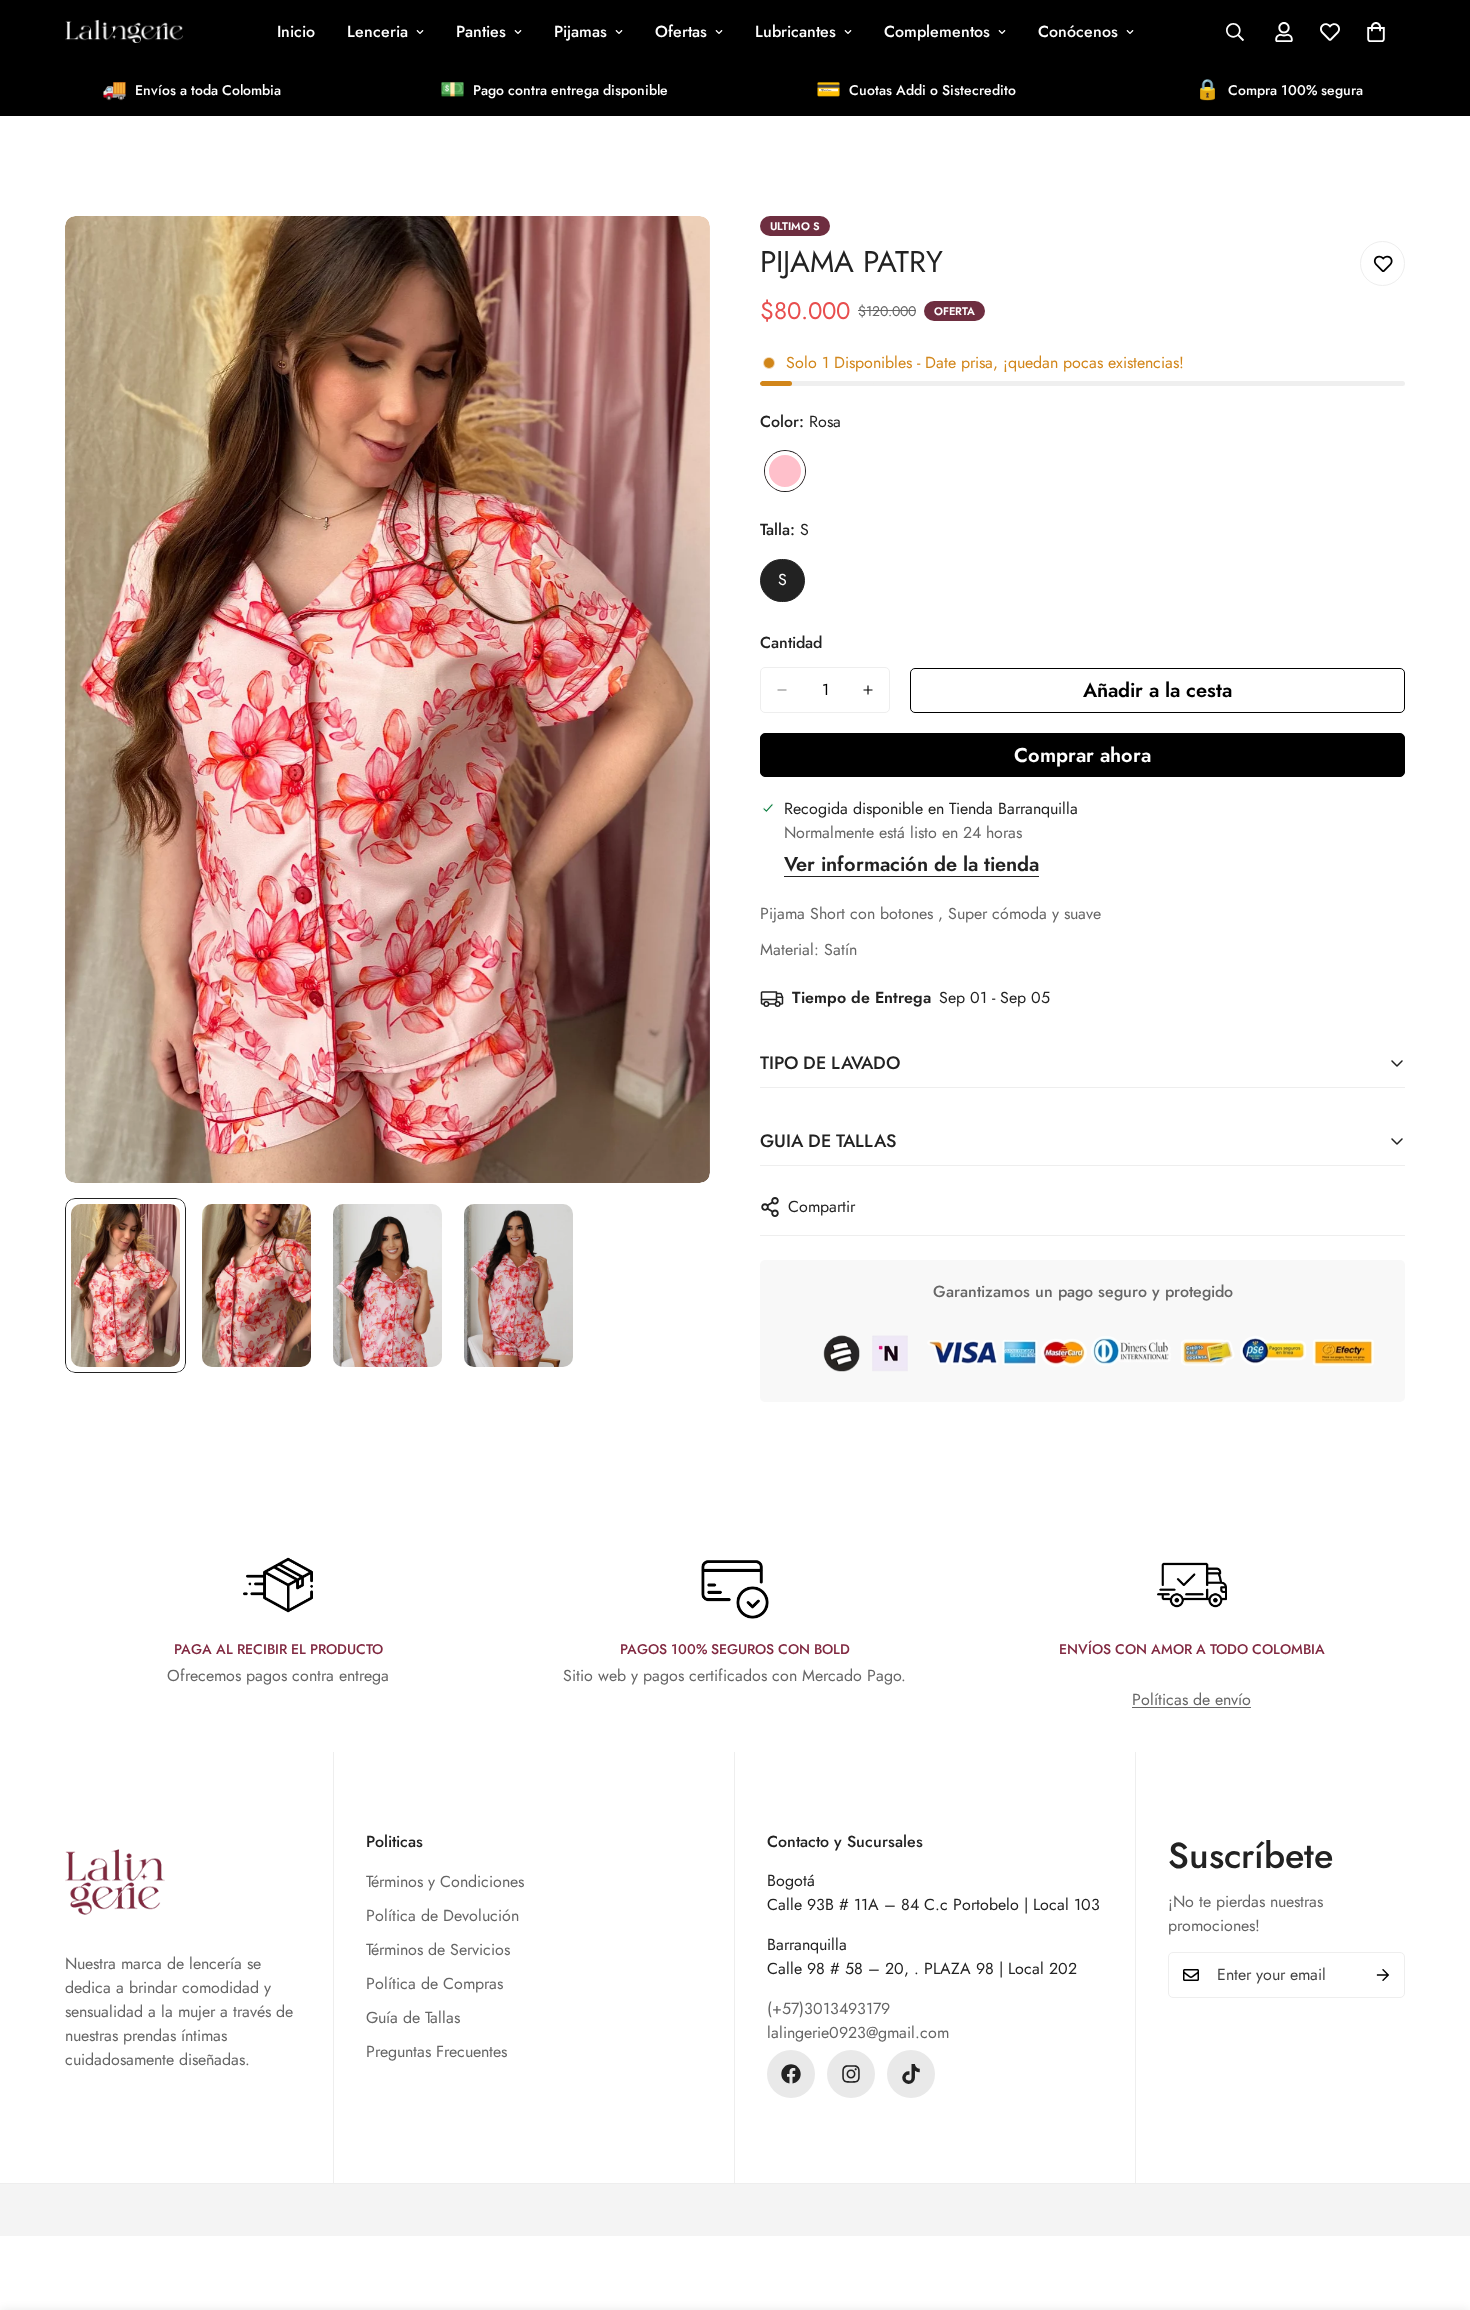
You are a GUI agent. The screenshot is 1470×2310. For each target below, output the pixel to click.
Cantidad (791, 642)
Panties (481, 31)
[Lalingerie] (125, 32)
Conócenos (1078, 31)
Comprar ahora (1082, 755)
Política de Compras (434, 1983)
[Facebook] (791, 2074)
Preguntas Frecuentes (436, 2051)
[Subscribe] (1383, 1975)
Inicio (296, 31)
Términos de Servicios (438, 1949)
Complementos (937, 31)
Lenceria (377, 31)
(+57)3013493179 (828, 2008)
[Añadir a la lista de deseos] (1382, 263)
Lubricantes (795, 31)
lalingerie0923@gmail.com (858, 2032)
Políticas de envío (1191, 1699)
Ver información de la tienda (911, 864)
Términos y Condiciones (445, 1881)
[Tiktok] (911, 2074)
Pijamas (580, 31)
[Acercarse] (667, 258)
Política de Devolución (442, 1915)
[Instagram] (851, 2074)
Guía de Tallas (413, 2017)
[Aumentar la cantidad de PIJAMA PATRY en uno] (868, 690)
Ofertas (681, 31)
